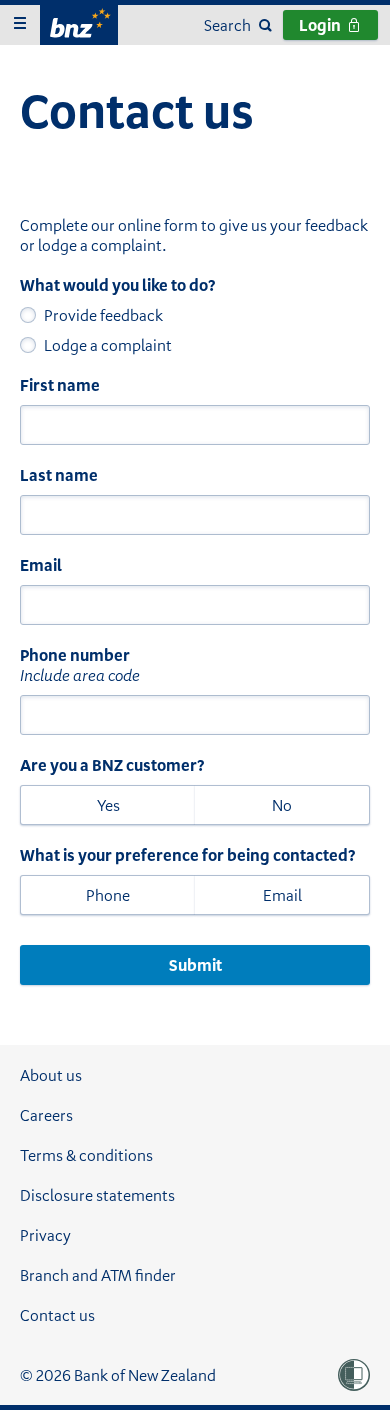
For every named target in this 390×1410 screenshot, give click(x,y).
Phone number (75, 655)
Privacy (45, 1235)
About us (51, 1075)
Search (227, 25)
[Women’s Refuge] (354, 1375)
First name (60, 385)
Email (41, 565)
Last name (59, 475)
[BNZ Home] (79, 22)
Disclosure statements (97, 1195)
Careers (46, 1115)
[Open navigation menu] (20, 25)
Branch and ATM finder (98, 1275)
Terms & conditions (86, 1155)
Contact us (57, 1315)
